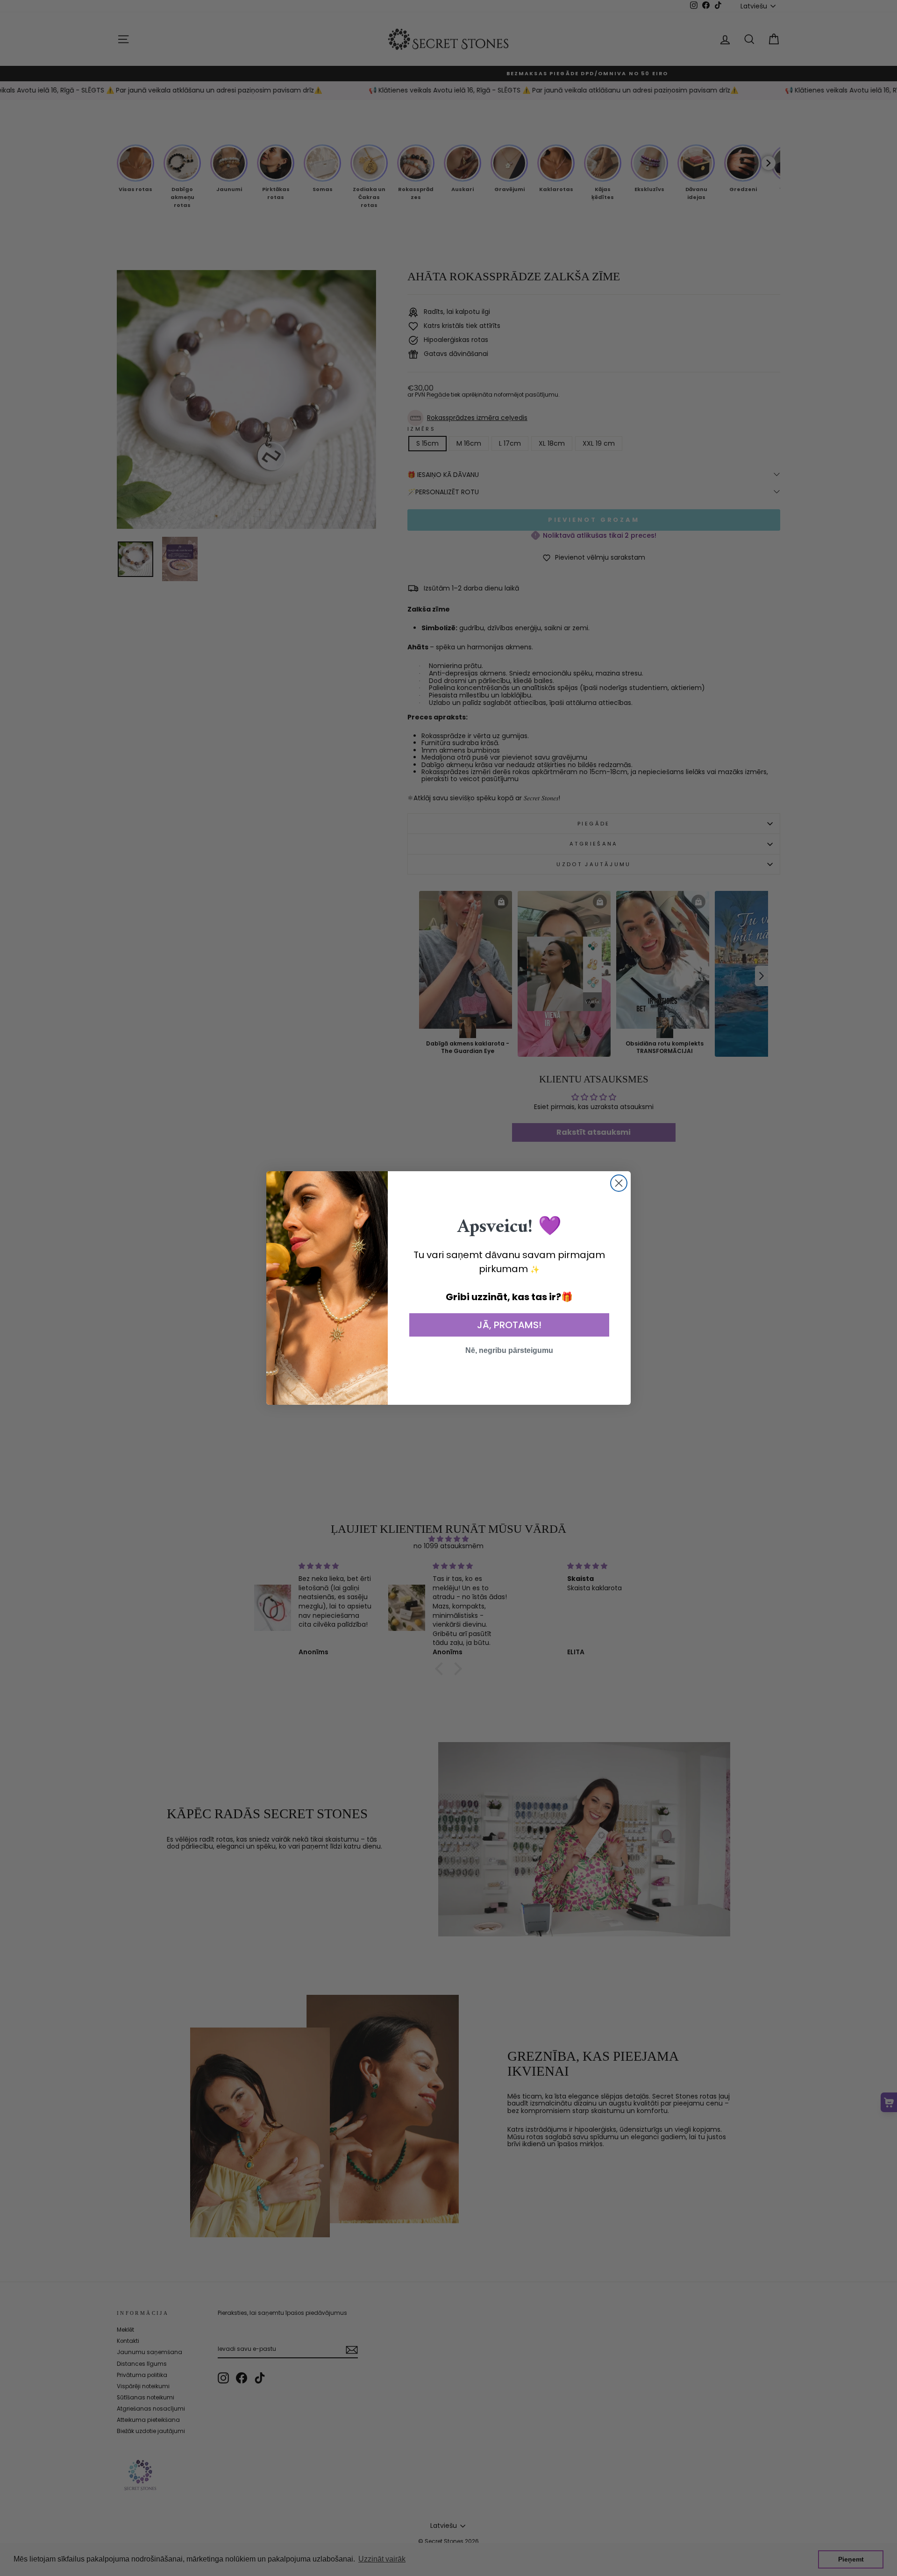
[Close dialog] (619, 1183)
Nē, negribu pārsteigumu (509, 1350)
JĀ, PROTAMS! (509, 1325)
